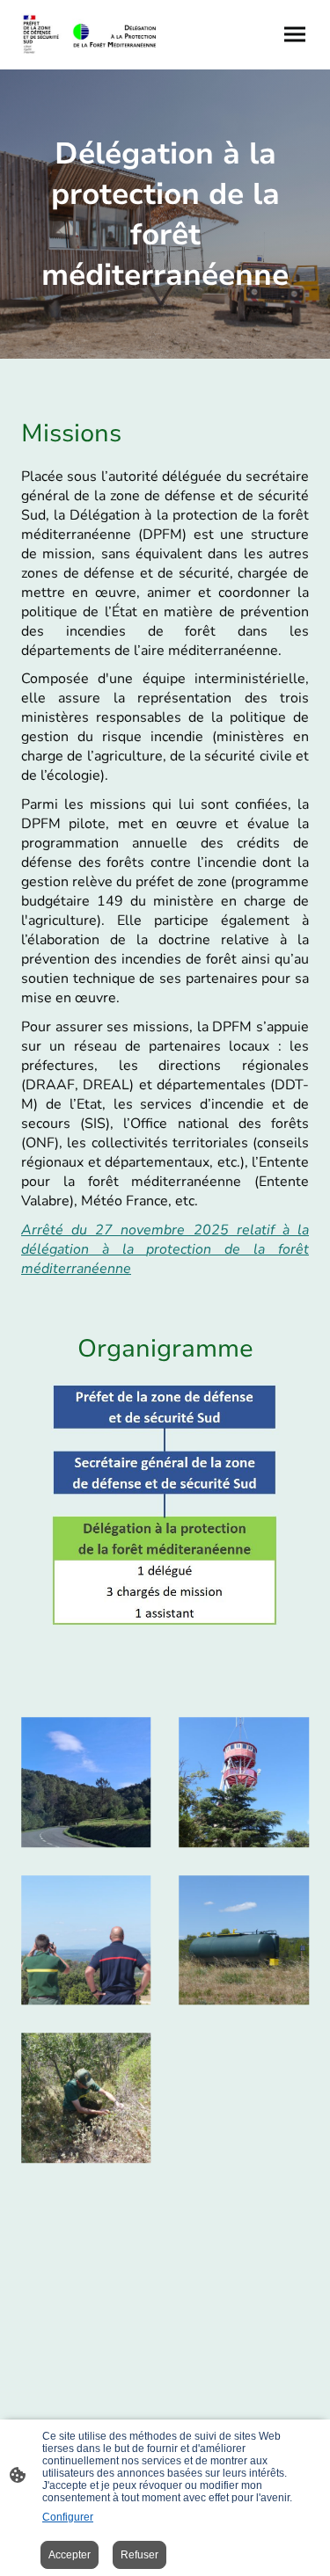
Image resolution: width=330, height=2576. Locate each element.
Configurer (68, 2517)
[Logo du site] (90, 35)
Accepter (70, 2555)
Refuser (139, 2555)
